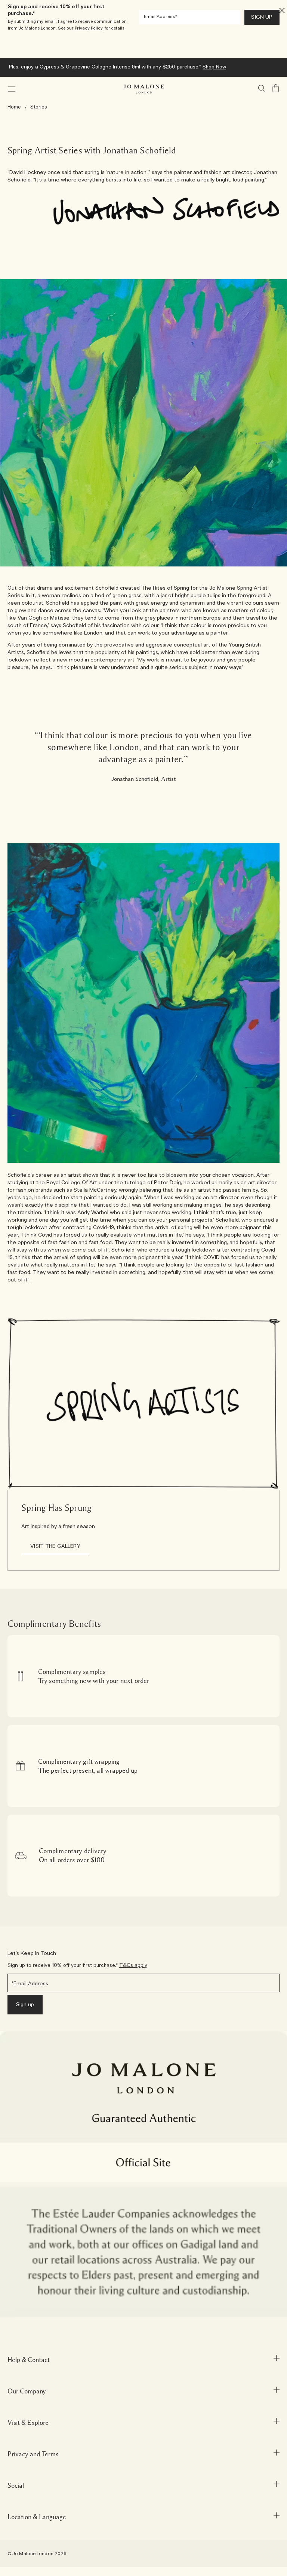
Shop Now (230, 67)
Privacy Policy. (89, 28)
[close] (280, 10)
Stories (39, 107)
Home (14, 107)
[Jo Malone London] (143, 89)
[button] (12, 89)
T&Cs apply (133, 1966)
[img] (276, 88)
